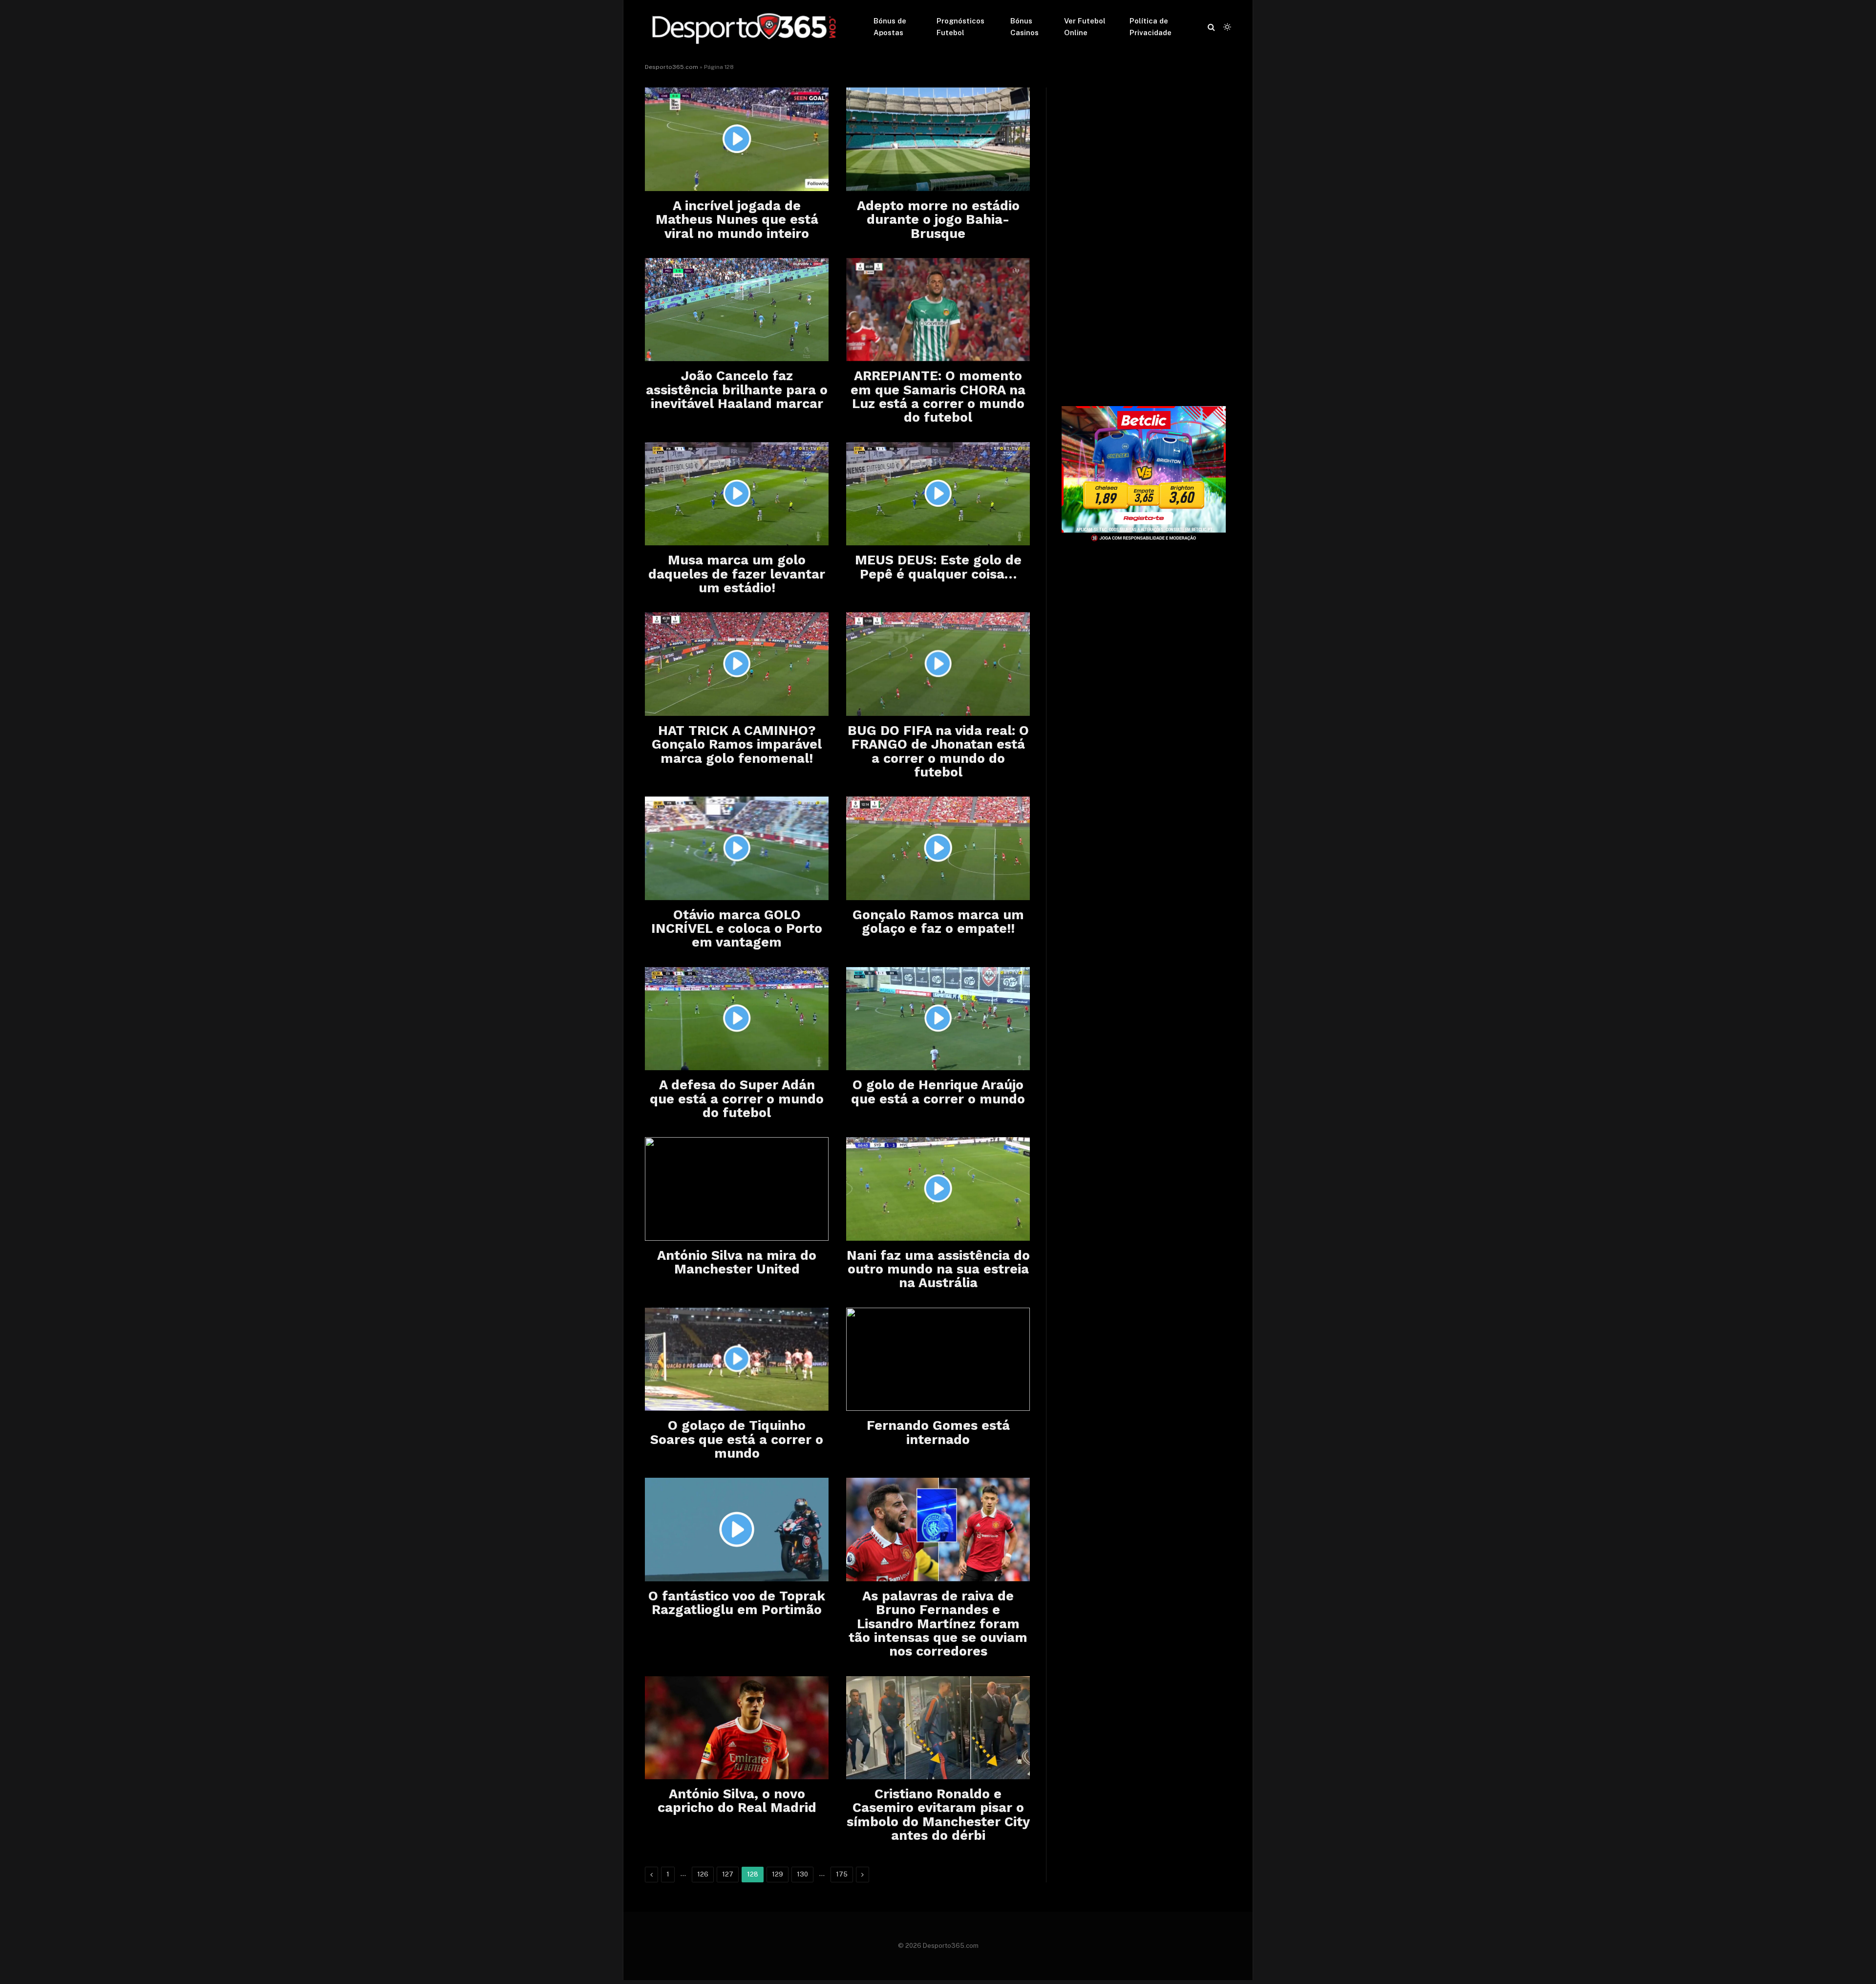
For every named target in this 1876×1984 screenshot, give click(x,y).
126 (703, 1874)
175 (842, 1874)
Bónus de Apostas (890, 27)
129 (778, 1874)
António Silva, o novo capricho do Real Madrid (737, 1801)
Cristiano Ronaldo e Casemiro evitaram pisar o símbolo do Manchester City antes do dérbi (938, 1815)
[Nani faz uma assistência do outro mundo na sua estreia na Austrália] (938, 1189)
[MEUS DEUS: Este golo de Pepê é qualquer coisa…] (938, 494)
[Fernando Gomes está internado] (938, 1359)
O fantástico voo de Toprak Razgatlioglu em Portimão (737, 1603)
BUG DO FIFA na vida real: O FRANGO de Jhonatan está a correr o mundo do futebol (938, 751)
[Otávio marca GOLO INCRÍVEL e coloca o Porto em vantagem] (737, 848)
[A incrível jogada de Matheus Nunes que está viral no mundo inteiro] (737, 139)
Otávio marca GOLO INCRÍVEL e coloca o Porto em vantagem (737, 929)
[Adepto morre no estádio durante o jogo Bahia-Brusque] (938, 139)
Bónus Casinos (1024, 27)
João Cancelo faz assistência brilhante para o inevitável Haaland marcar (737, 390)
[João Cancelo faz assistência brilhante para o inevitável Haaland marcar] (737, 310)
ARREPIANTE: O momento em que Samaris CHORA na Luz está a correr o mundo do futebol (938, 397)
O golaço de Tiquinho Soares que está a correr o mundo (737, 1439)
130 (802, 1874)
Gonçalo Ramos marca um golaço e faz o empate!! (938, 922)
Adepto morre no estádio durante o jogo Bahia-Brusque (938, 220)
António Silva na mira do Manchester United (737, 1262)
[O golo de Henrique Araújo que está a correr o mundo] (938, 1019)
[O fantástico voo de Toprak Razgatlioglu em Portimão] (737, 1530)
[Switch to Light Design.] (1226, 27)
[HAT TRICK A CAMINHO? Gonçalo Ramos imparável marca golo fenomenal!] (737, 664)
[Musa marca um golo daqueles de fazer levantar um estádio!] (737, 494)
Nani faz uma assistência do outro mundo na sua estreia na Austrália (938, 1269)
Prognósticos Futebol (960, 27)
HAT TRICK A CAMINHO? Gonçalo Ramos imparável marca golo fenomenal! (737, 744)
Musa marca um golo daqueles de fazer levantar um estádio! (737, 574)
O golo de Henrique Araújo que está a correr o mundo (938, 1092)
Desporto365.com (672, 67)
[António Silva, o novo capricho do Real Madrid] (737, 1728)
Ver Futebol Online (1085, 27)
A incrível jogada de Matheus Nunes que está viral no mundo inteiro (737, 220)
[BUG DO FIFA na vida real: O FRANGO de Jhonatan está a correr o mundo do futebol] (938, 664)
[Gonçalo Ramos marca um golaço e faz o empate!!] (938, 848)
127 (728, 1874)
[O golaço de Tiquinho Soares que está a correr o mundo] (737, 1359)
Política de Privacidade (1151, 27)
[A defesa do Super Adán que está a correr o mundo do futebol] (737, 1019)
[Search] (1211, 27)
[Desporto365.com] (746, 27)
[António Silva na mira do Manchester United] (737, 1189)
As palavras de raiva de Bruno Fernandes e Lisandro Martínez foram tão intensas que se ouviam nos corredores (938, 1624)
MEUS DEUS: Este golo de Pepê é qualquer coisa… (938, 567)
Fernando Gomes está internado (938, 1433)
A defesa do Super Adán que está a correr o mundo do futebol (737, 1099)
